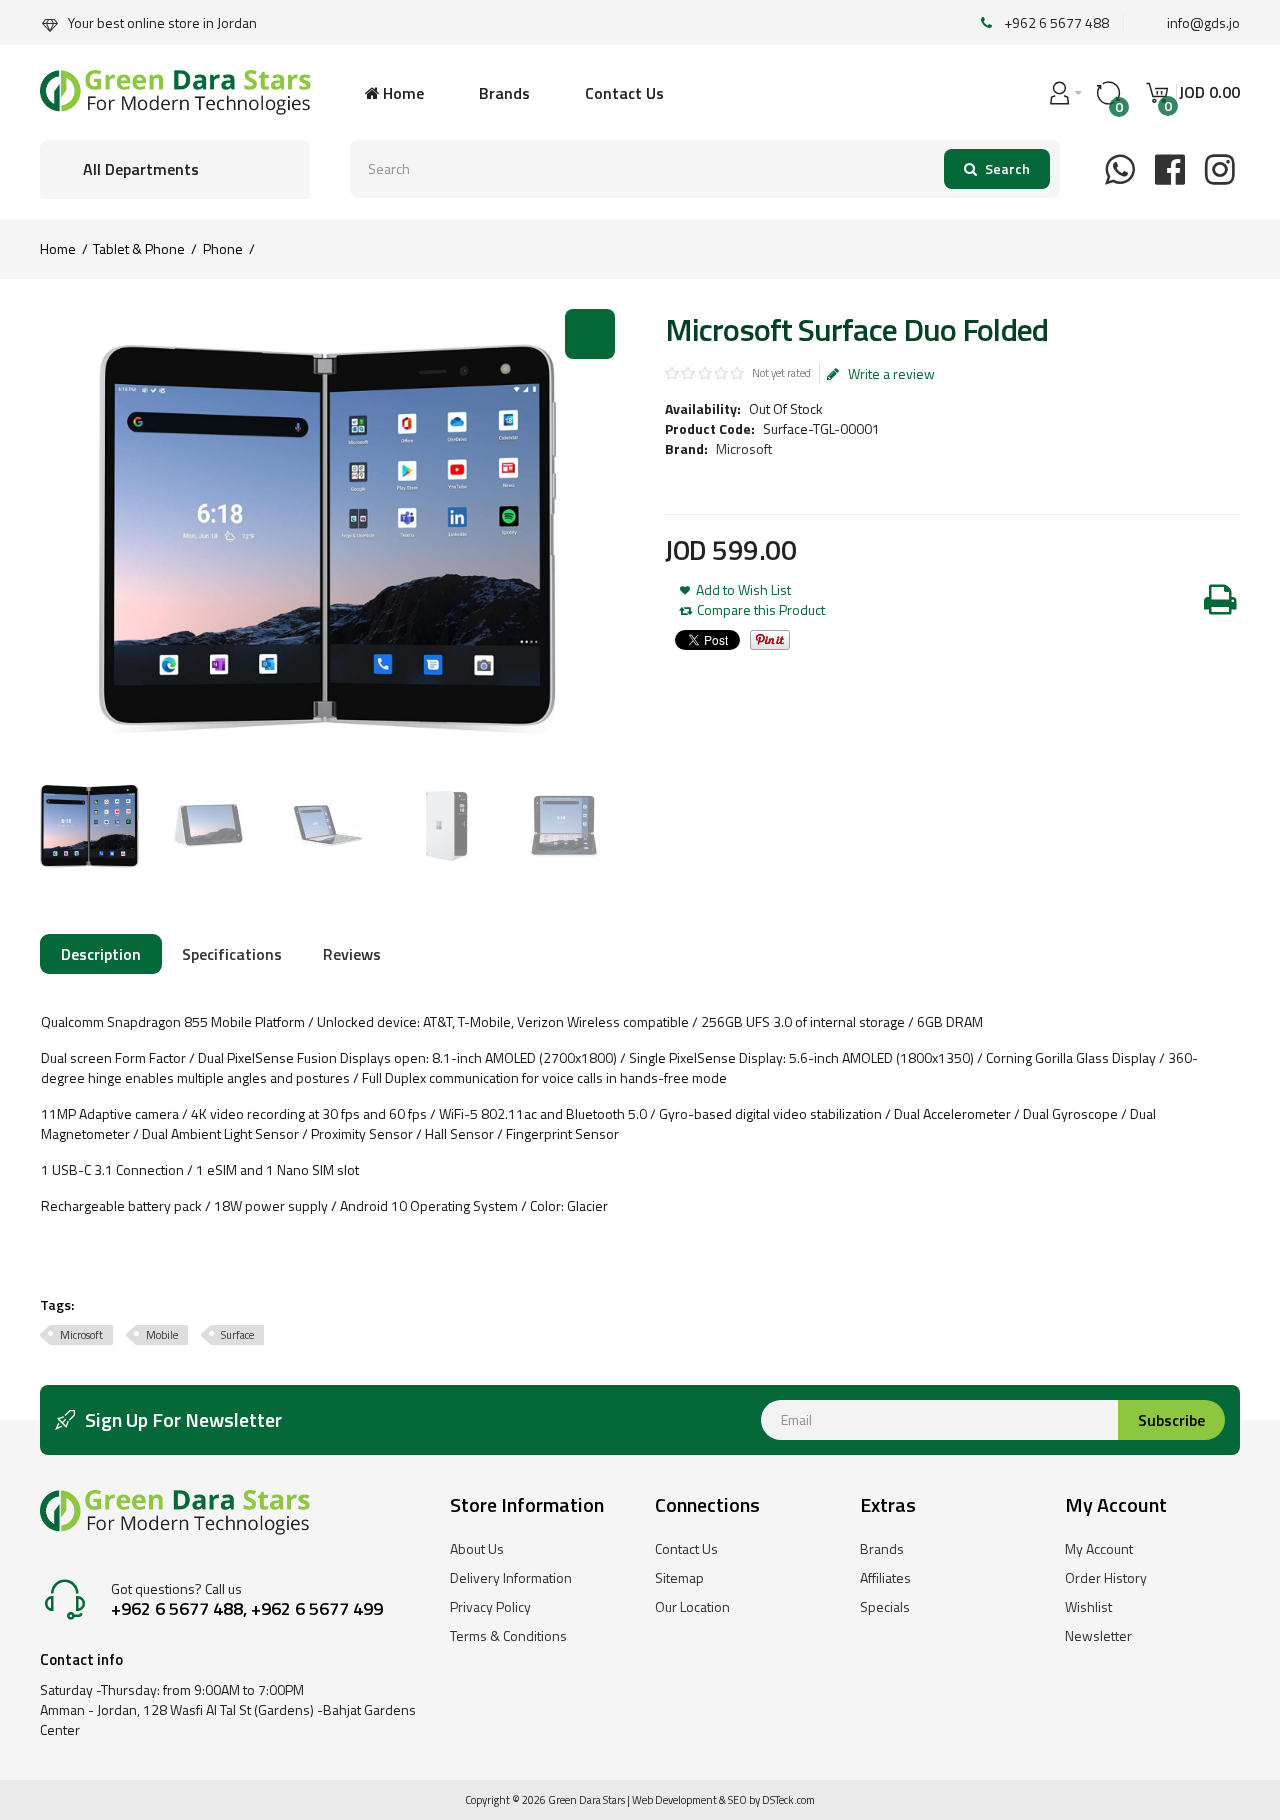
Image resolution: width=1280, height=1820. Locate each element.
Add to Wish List (743, 590)
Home (58, 248)
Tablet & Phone (139, 248)
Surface (237, 1335)
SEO (737, 1800)
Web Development (674, 1800)
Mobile (162, 1335)
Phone (223, 248)
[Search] (997, 169)
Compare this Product (761, 610)
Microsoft (744, 448)
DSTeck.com (788, 1800)
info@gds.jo (1203, 22)
